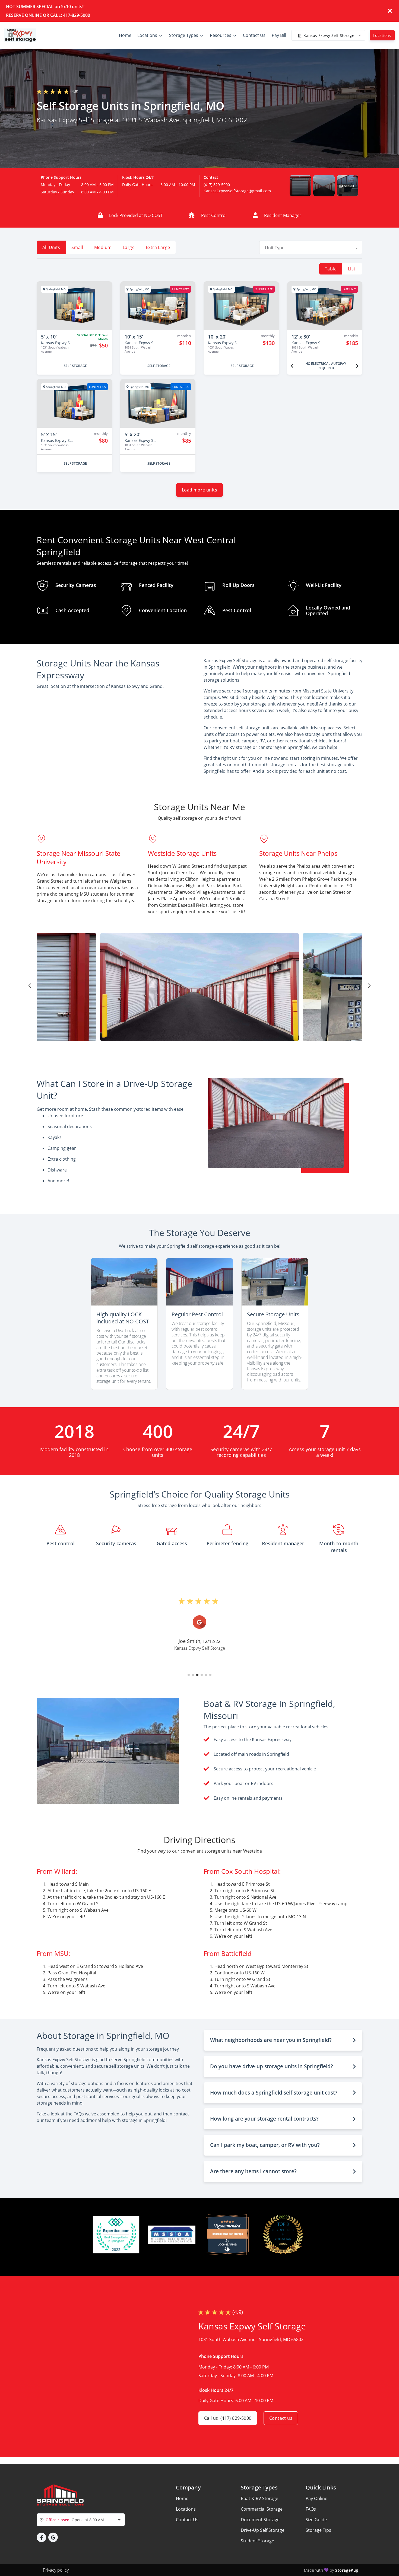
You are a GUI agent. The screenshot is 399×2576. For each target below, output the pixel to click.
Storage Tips (318, 2530)
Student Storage (257, 2541)
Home (182, 2498)
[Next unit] (357, 366)
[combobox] (311, 247)
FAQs (311, 2509)
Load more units (199, 490)
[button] (300, 186)
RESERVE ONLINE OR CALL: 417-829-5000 (48, 15)
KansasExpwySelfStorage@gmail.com (237, 191)
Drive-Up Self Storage (263, 2530)
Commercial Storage (262, 2509)
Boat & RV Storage (259, 2498)
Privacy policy (56, 2570)
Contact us (281, 2418)
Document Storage (260, 2520)
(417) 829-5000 (217, 185)
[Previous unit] (292, 366)
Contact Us (187, 2520)
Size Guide (316, 2520)
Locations (382, 35)
